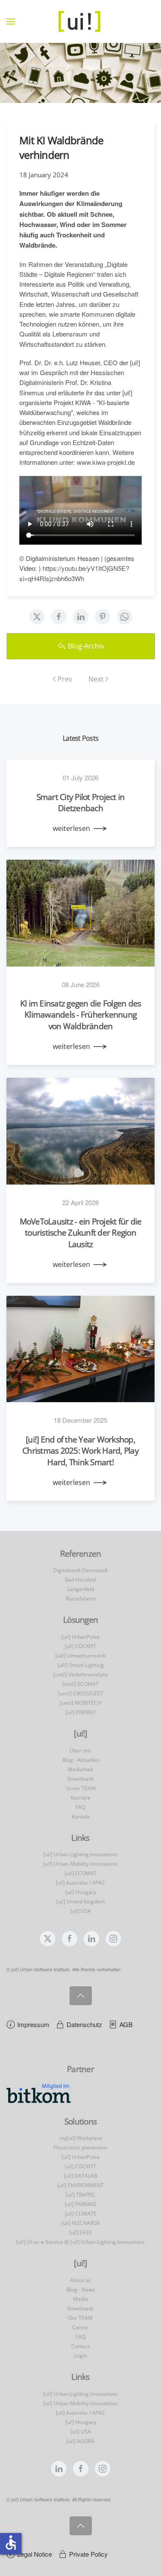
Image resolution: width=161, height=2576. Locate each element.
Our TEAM (80, 2318)
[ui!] (80, 2263)
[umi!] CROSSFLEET (81, 1693)
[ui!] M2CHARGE (81, 2223)
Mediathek (80, 1769)
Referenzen (81, 1554)
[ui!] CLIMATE (81, 2214)
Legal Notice (35, 2554)
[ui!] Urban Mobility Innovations (80, 1864)
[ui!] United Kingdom (80, 1902)
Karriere (81, 1798)
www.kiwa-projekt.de (107, 462)
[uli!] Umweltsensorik (80, 1656)
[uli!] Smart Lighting (81, 1665)
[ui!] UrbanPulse (80, 1637)
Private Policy (88, 2554)
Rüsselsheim (81, 1599)
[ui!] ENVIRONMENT (80, 2185)
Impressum (33, 2024)
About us (80, 2280)
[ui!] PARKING (81, 2204)
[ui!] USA (81, 1911)
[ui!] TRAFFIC (80, 2195)
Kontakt (81, 1817)
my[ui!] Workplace (81, 2138)
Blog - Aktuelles (81, 1760)
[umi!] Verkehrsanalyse (81, 1674)
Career (80, 2327)
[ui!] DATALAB (81, 2176)
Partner (80, 2069)
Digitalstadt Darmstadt (80, 1570)
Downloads (81, 1779)
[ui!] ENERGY (81, 1712)
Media (80, 2299)
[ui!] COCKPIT (80, 1646)
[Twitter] (37, 617)
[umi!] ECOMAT (80, 1684)
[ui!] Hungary (81, 1892)
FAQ (80, 1807)
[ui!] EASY (80, 2232)
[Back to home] (81, 21)
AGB (126, 2024)
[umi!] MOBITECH (80, 1703)
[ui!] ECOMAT (81, 1873)
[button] (11, 21)
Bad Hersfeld (80, 1580)
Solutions (80, 2121)
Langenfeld (81, 1589)
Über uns (80, 1750)
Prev (65, 679)
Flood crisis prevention (80, 2147)
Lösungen (80, 1620)
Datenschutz (84, 2024)
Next (96, 679)
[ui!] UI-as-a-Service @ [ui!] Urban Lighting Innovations (80, 2242)
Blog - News (81, 2290)
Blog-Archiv (86, 646)
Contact (80, 2346)
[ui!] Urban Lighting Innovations (80, 1854)
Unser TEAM (81, 1788)
